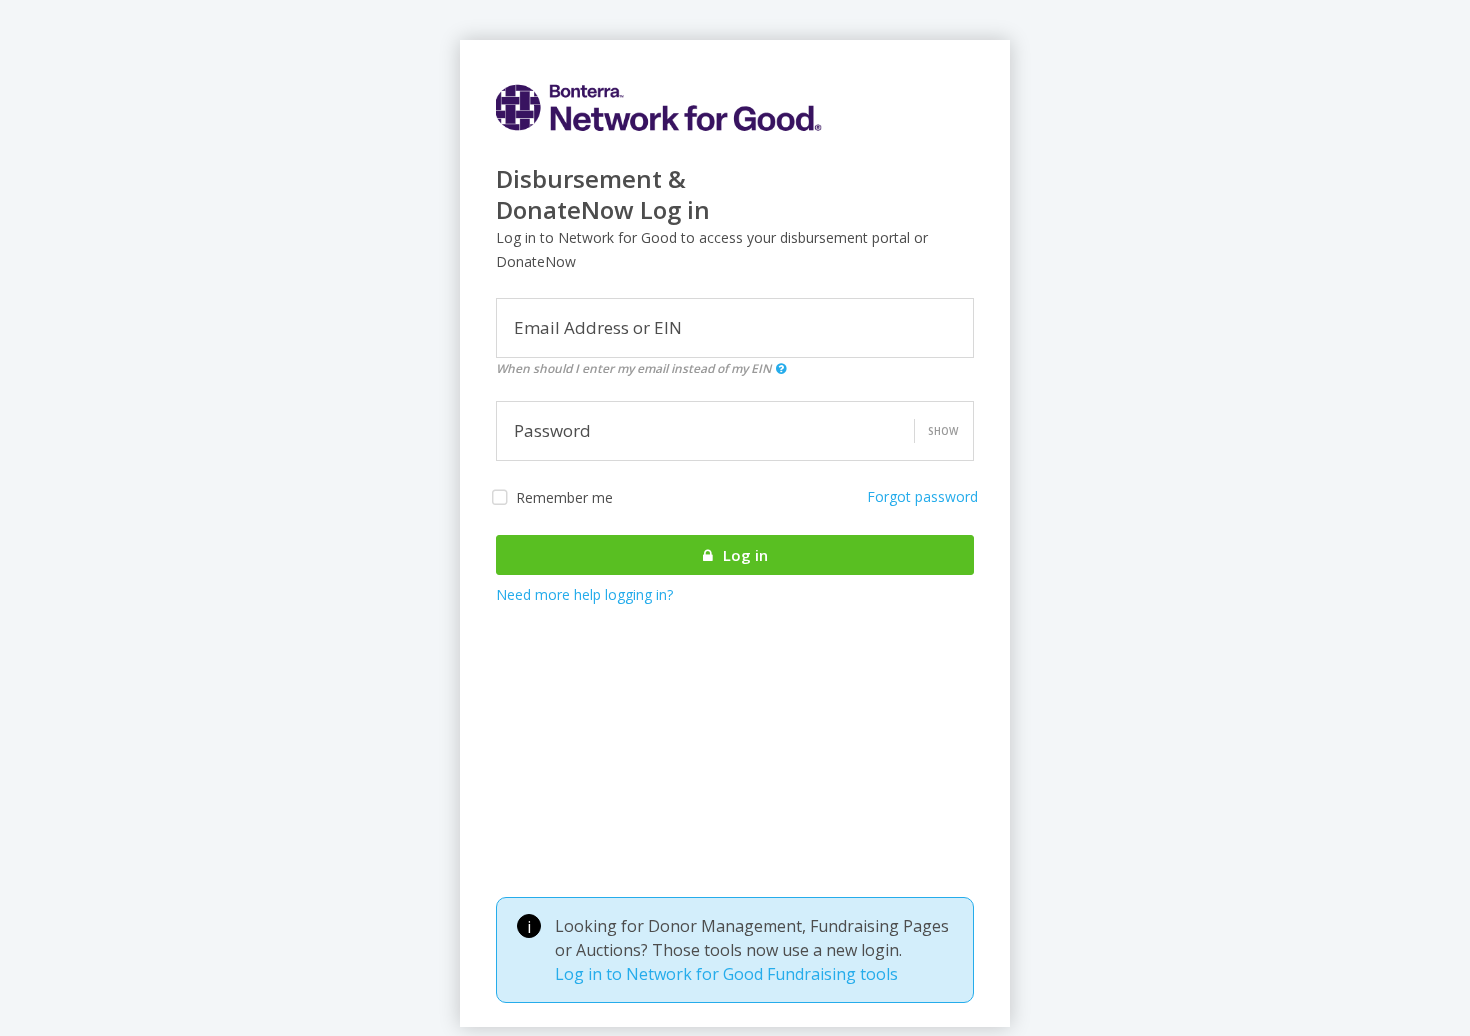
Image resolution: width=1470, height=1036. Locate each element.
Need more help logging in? (584, 594)
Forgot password (922, 496)
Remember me (564, 497)
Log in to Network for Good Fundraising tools (726, 974)
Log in (743, 555)
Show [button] (943, 431)
